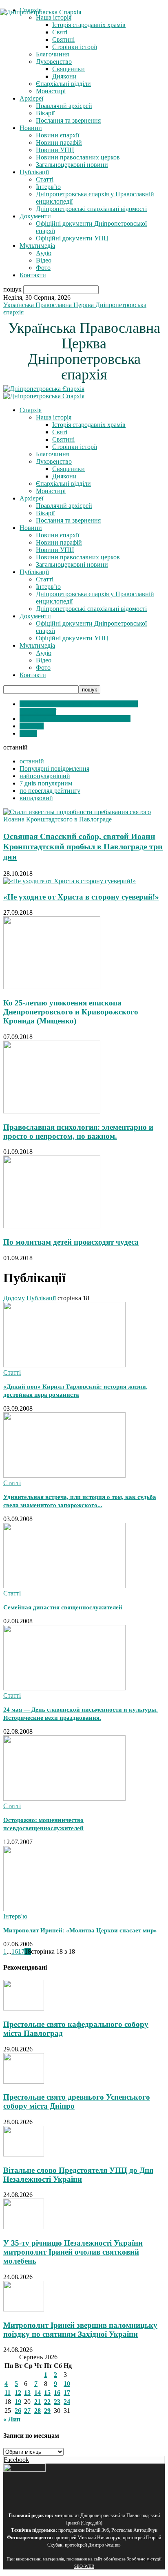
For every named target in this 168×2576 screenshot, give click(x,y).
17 (21, 1951)
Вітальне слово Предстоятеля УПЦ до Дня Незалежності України (78, 2175)
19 (18, 2402)
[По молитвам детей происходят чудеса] (52, 1226)
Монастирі (51, 91)
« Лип (12, 2419)
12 (18, 2393)
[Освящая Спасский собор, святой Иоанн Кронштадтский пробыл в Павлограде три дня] (84, 819)
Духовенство (54, 62)
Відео (44, 260)
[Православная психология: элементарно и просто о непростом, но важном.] (52, 1111)
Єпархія (31, 410)
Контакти (33, 275)
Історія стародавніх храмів (89, 425)
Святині (63, 439)
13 (27, 2393)
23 (57, 2402)
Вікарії (45, 113)
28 (38, 2411)
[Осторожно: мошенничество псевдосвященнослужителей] (64, 1798)
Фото (43, 268)
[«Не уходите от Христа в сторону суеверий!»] (70, 881)
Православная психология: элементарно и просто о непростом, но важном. (78, 1132)
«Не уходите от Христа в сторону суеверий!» (81, 897)
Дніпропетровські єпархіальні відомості (91, 209)
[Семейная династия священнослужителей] (64, 1586)
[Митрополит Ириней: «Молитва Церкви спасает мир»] (54, 1909)
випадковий (36, 798)
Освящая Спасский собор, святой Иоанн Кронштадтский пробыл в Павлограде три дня (83, 846)
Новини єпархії (57, 135)
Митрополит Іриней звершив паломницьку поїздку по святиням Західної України (80, 2330)
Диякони (64, 76)
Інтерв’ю (48, 187)
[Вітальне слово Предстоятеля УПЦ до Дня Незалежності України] (24, 2154)
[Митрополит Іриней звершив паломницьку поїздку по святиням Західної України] (24, 2309)
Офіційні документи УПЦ (72, 238)
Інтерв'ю (32, 726)
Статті (45, 179)
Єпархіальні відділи (63, 84)
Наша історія (54, 417)
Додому (14, 1298)
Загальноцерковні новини (72, 165)
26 (18, 2411)
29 (47, 2411)
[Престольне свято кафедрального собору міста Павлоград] (24, 2008)
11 (8, 2393)
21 (38, 2402)
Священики (69, 69)
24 (67, 2402)
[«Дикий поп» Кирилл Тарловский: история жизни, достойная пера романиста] (64, 1365)
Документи (35, 216)
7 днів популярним (46, 783)
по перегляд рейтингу (50, 791)
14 (38, 2393)
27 (27, 2411)
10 (67, 2384)
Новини (31, 128)
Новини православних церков (78, 157)
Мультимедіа (37, 246)
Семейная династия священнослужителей (63, 1607)
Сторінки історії (75, 47)
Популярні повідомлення (54, 769)
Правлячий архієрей (64, 106)
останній (32, 761)
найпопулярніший (45, 776)
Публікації (34, 172)
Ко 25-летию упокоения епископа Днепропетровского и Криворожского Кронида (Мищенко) (71, 1012)
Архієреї (31, 98)
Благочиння (52, 54)
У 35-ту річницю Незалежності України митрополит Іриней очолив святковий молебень (73, 2252)
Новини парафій (59, 142)
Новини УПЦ (55, 150)
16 (15, 1951)
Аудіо (44, 253)
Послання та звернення (68, 120)
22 (47, 2402)
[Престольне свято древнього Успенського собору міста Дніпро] (24, 2081)
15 (47, 2393)
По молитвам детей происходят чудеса (71, 1242)
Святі (60, 432)
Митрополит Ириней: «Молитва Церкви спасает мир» (80, 1930)
